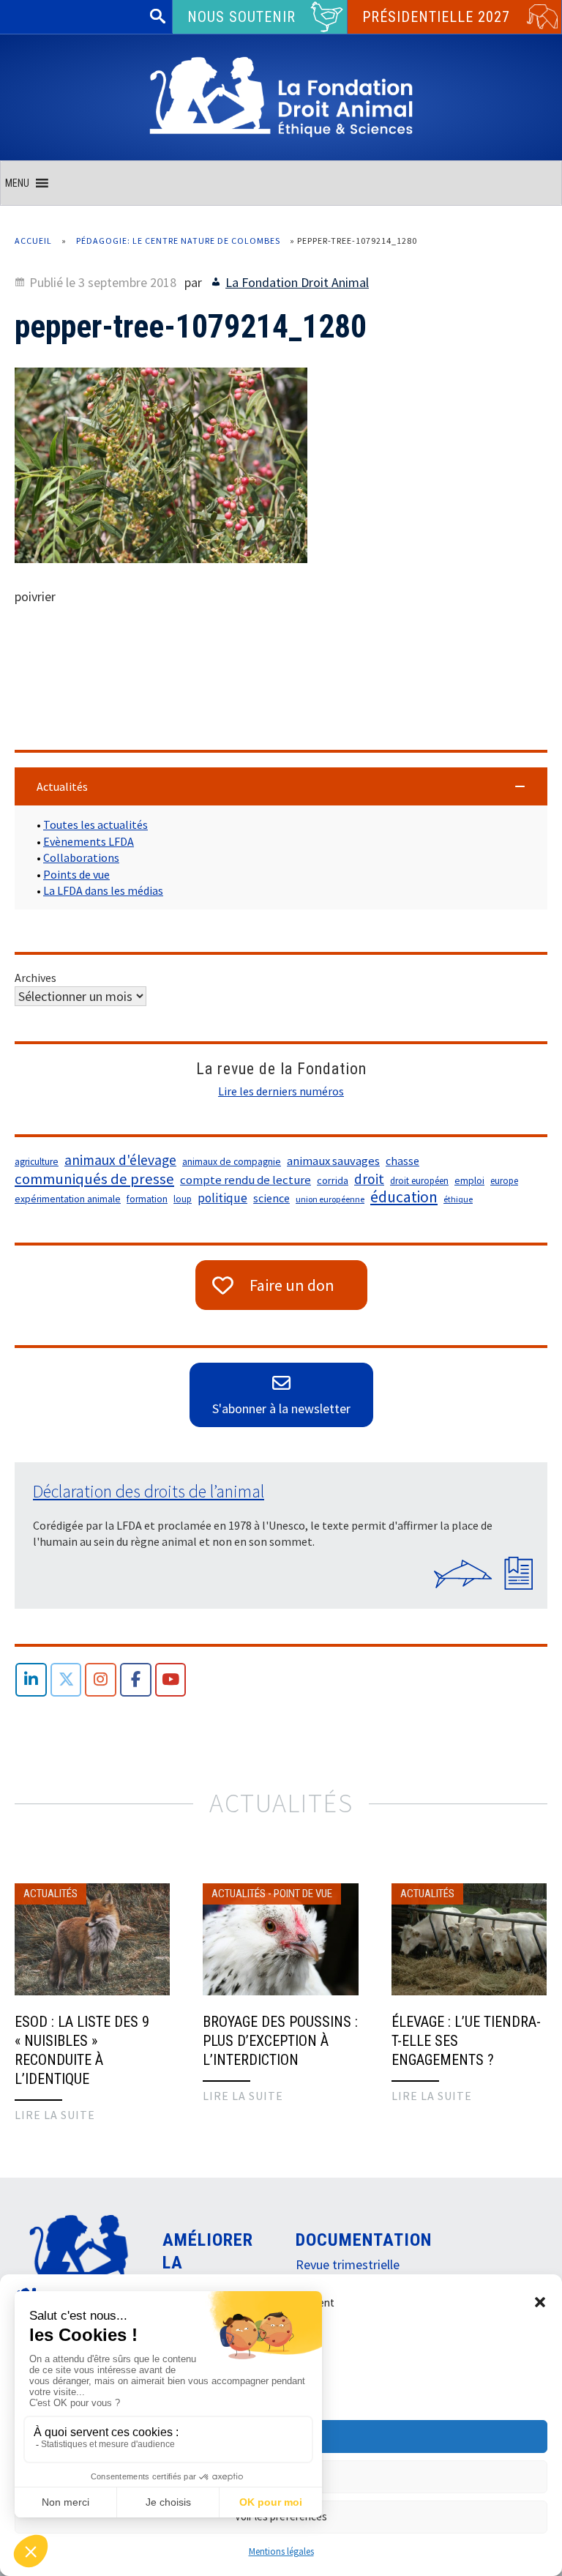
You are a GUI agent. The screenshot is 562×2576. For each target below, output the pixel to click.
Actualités (50, 1894)
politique (222, 1198)
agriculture (37, 1162)
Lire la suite (55, 2115)
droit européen (419, 1181)
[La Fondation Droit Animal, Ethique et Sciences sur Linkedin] (31, 1680)
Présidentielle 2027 (436, 17)
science (271, 1198)
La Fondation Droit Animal (297, 282)
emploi (469, 1181)
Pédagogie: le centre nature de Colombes (178, 241)
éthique (458, 1199)
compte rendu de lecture (246, 1180)
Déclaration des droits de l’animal (149, 1491)
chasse (402, 1161)
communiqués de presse (94, 1179)
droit (369, 1179)
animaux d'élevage (120, 1160)
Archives (35, 978)
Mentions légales (281, 2551)
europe (504, 1181)
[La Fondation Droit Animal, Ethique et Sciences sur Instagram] (101, 1680)
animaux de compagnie (232, 1162)
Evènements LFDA (89, 841)
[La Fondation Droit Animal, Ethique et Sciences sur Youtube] (171, 1680)
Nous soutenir (241, 17)
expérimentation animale (68, 1199)
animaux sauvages (333, 1161)
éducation (404, 1197)
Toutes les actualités (95, 824)
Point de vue (303, 1894)
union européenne (330, 1199)
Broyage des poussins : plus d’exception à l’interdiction (280, 2041)
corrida (333, 1180)
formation (147, 1199)
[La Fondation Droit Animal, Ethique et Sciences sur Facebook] (136, 1680)
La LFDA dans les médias (103, 890)
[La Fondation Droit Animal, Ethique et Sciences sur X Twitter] (66, 1680)
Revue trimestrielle (348, 2264)
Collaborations (81, 857)
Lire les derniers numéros (281, 1091)
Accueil (33, 241)
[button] (540, 2302)
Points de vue (76, 874)
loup (183, 1199)
